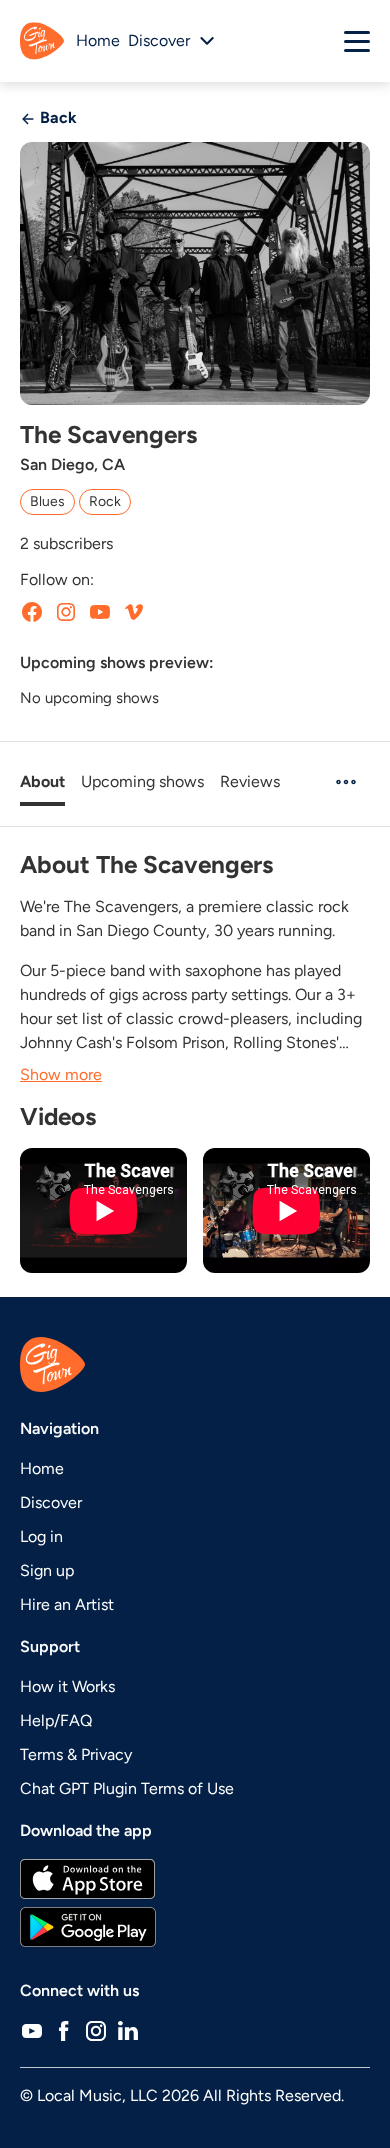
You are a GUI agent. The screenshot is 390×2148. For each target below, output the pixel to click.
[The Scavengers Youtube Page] (100, 612)
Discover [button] (159, 40)
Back (56, 117)
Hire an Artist (67, 1604)
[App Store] (195, 1879)
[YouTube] (32, 2031)
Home (98, 40)
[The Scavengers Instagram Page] (66, 612)
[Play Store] (195, 1927)
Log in (41, 1536)
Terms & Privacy (76, 1754)
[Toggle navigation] (357, 41)
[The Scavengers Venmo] (134, 612)
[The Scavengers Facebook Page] (32, 612)
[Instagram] (96, 2031)
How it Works (67, 1686)
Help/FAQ (56, 1720)
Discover (51, 1502)
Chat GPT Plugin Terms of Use (127, 1788)
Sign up (47, 1570)
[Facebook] (64, 2031)
